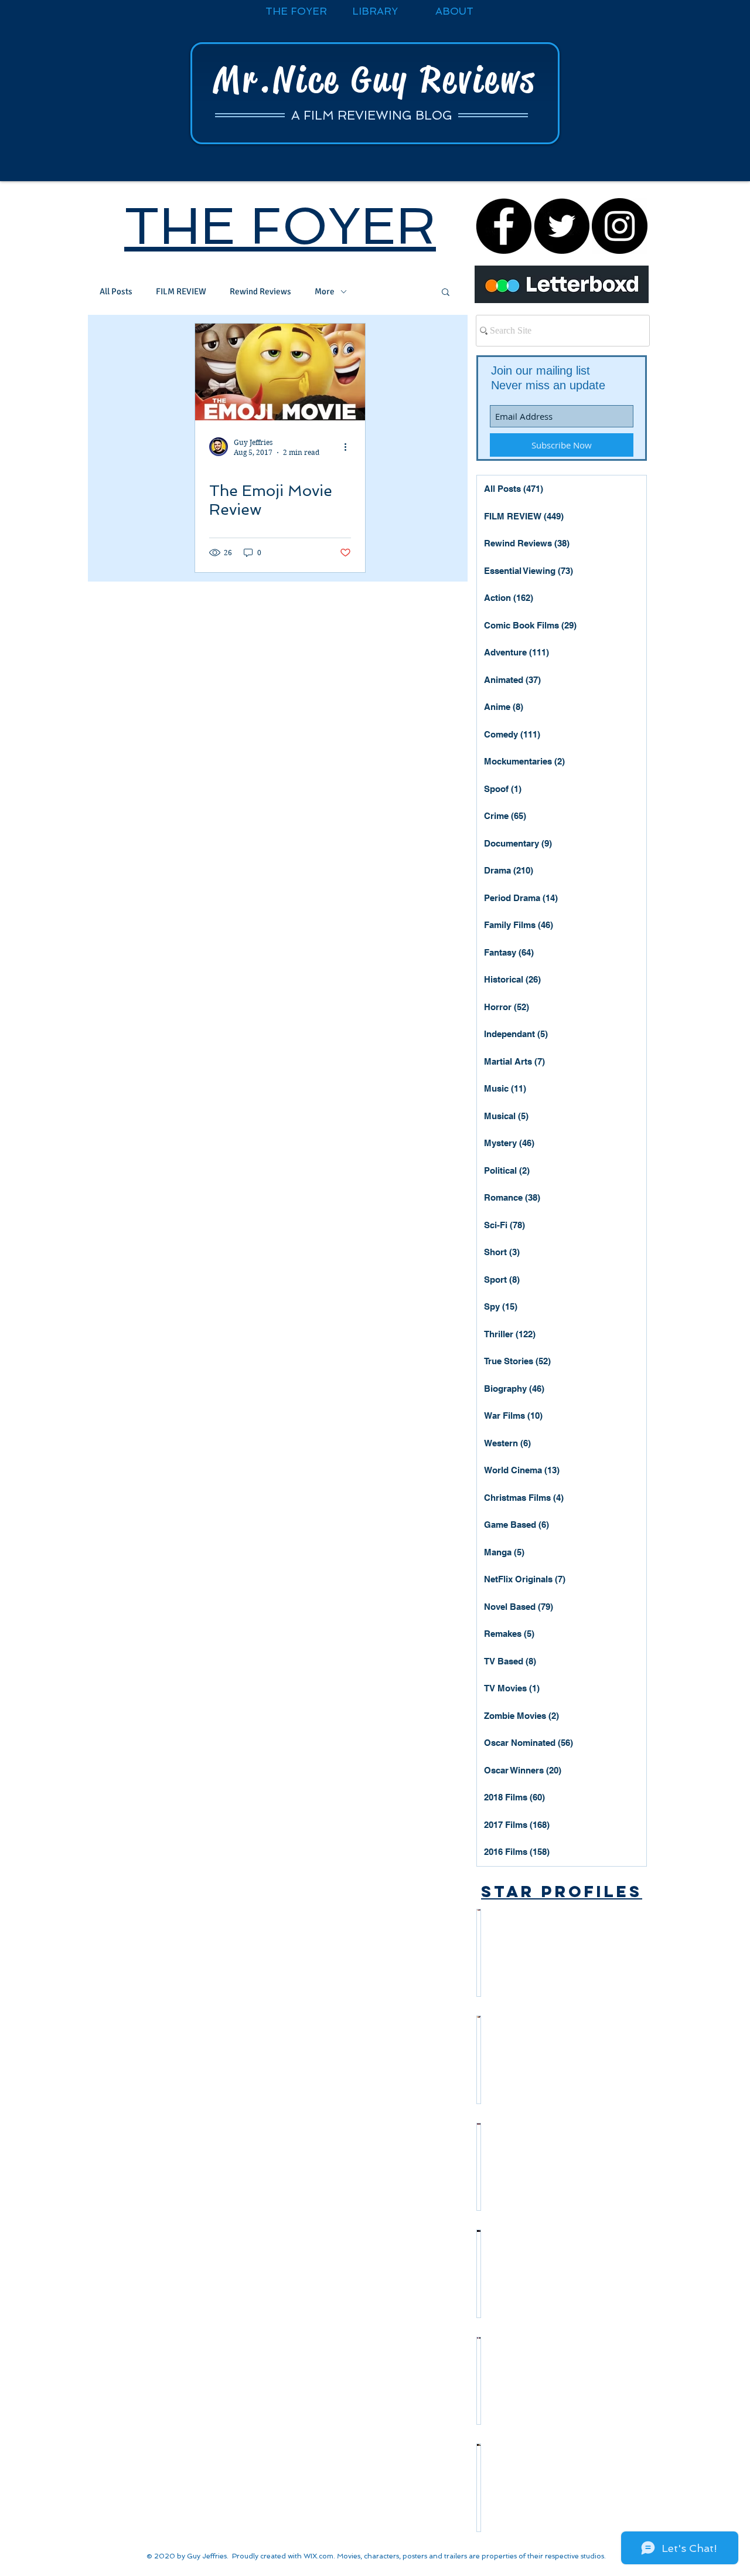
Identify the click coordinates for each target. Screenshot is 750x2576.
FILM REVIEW (181, 291)
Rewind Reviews (260, 291)
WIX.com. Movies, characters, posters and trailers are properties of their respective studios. (455, 2556)
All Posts (116, 291)
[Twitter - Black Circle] (562, 226)
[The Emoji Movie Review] (280, 372)
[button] (446, 293)
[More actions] (349, 447)
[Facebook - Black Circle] (504, 226)
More (325, 291)
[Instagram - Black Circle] (620, 226)
